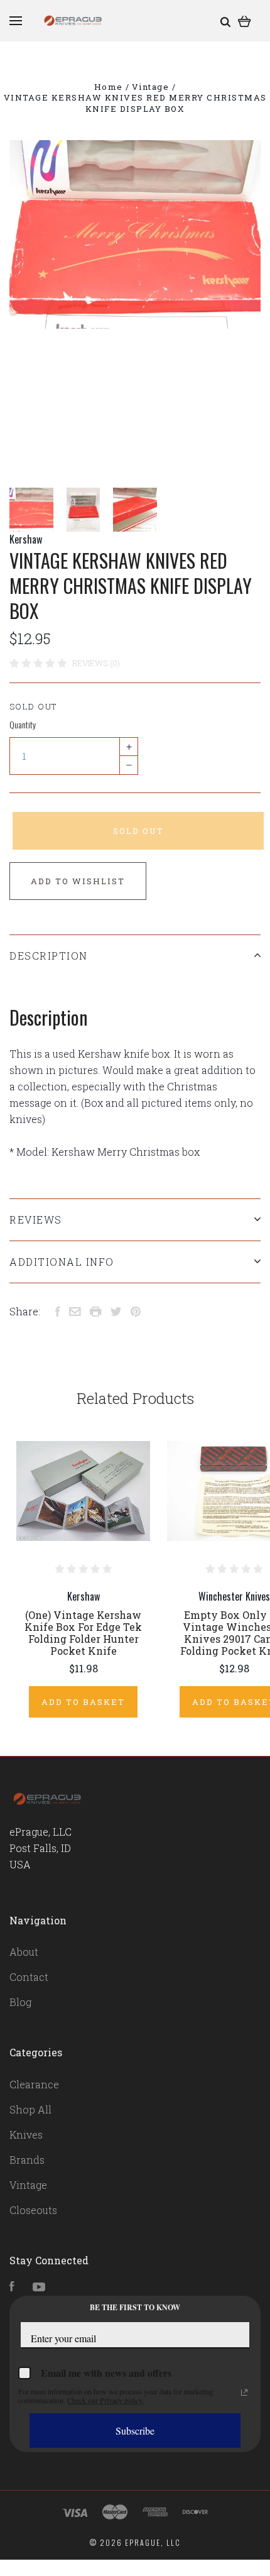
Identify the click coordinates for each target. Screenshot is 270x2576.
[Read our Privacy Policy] (244, 2392)
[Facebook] (12, 2287)
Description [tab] (49, 956)
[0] (245, 20)
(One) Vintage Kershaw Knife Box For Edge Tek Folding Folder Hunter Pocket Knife (83, 1633)
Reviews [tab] (36, 1219)
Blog (20, 2002)
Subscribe (135, 2431)
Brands (27, 2160)
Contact (29, 1977)
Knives (26, 2135)
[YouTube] (39, 2287)
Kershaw (26, 539)
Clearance (34, 2084)
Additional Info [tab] (62, 1262)
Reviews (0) (96, 663)
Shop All (30, 2109)
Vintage (28, 2185)
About (24, 1952)
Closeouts (33, 2210)
